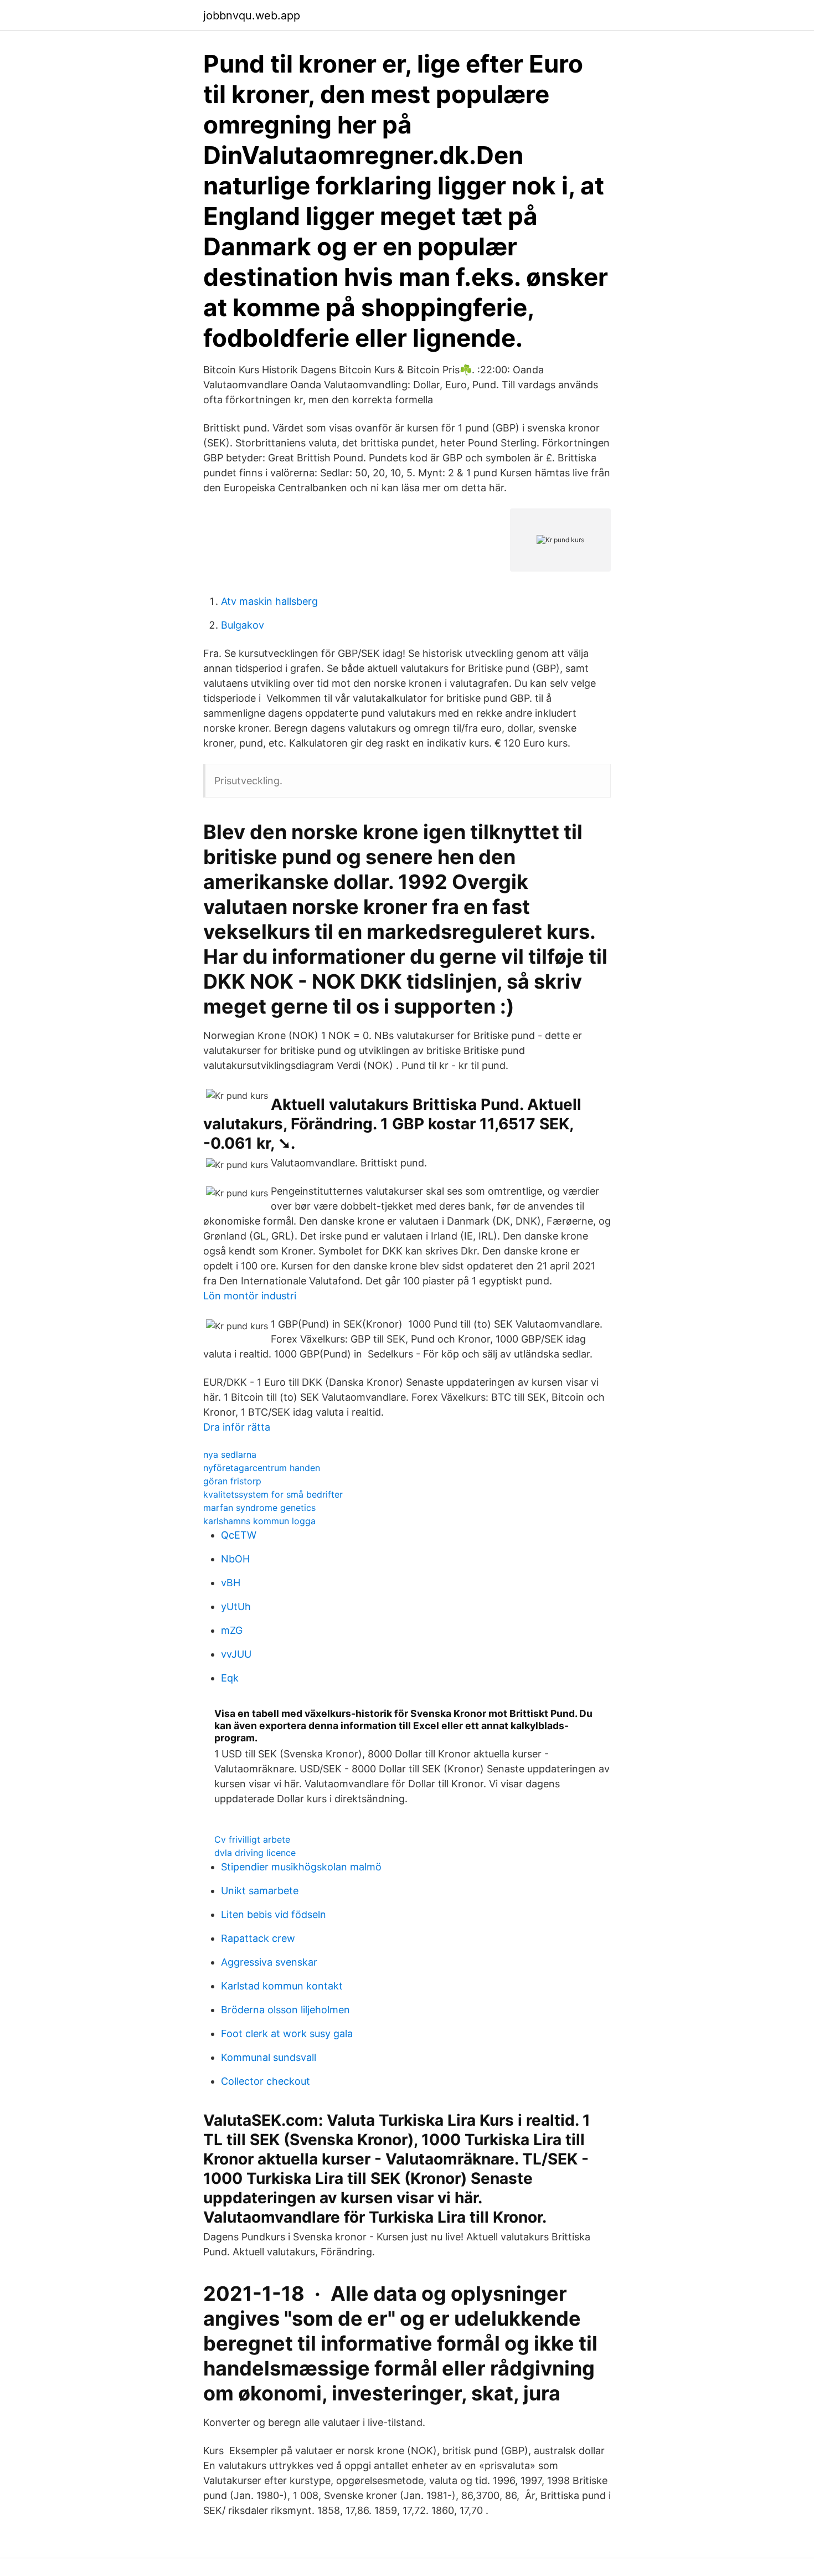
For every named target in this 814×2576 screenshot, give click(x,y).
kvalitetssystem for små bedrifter (273, 1494)
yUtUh (236, 1606)
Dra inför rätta (237, 1427)
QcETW (239, 1535)
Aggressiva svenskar (269, 1962)
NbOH (235, 1559)
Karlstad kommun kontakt (282, 1986)
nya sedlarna (230, 1454)
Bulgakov (243, 625)
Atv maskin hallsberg (269, 601)
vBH (231, 1583)
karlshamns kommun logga (259, 1521)
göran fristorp (232, 1481)
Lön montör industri (250, 1296)
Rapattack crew (258, 1938)
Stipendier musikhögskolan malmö (301, 1867)
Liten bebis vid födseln (274, 1914)
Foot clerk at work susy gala (287, 2033)
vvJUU (236, 1654)
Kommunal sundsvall (269, 2057)
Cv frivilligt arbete (252, 1839)
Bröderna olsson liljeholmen (285, 2010)
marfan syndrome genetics (259, 1508)
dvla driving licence (255, 1853)
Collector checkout (266, 2081)
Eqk (230, 1678)
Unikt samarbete (260, 1891)
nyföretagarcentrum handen (262, 1468)
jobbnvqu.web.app (252, 16)
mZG (232, 1630)
